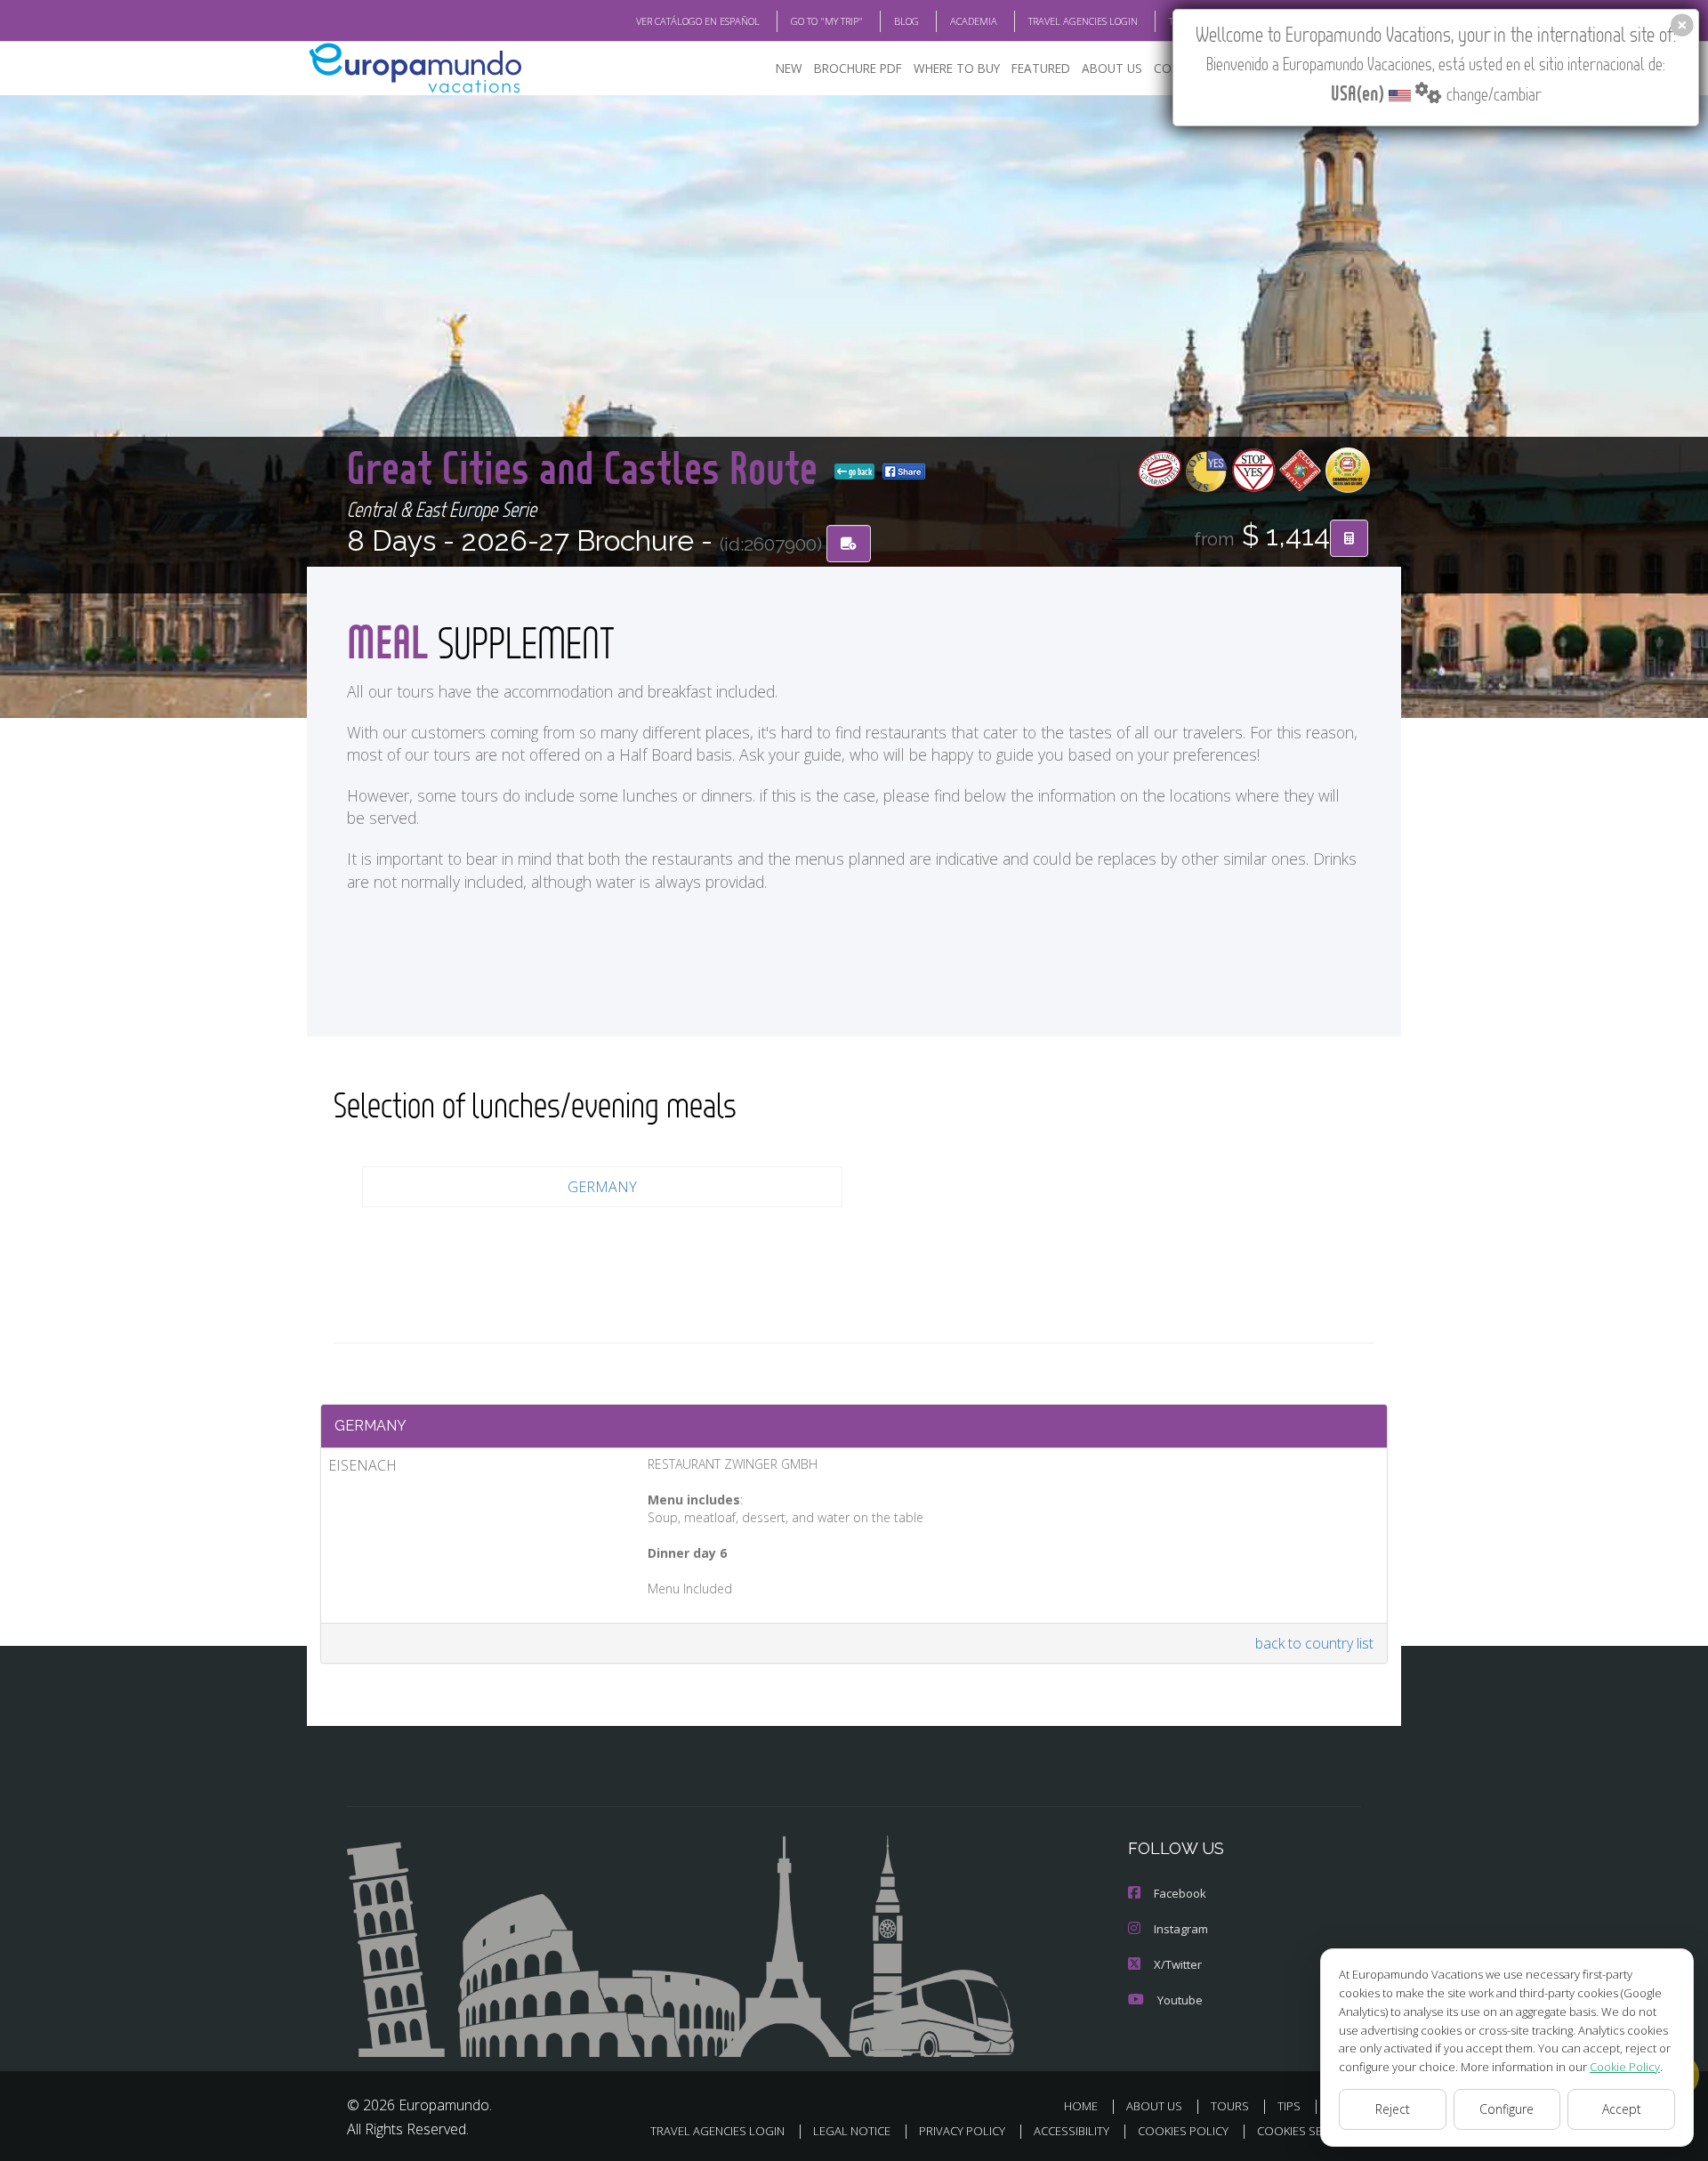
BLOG (906, 21)
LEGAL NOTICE (852, 2131)
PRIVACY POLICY (962, 2131)
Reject (1393, 2109)
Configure (1507, 2109)
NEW (789, 68)
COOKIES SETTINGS (1309, 2131)
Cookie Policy (1625, 2067)
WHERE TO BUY (957, 68)
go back (859, 472)
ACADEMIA (974, 21)
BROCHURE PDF (858, 68)
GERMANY (602, 1187)
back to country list (1314, 1643)
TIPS (1289, 2106)
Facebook (1180, 1893)
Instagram (1181, 1929)
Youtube (1180, 2000)
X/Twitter (1178, 1964)
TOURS (1230, 2106)
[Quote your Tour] (1349, 538)
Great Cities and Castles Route (587, 467)
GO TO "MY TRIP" (827, 21)
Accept (1622, 2109)
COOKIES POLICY (1183, 2131)
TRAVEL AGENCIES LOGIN (1083, 21)
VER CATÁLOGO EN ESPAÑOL (698, 21)
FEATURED (1041, 68)
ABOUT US (1112, 68)
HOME (1081, 2106)
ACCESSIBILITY (1072, 2131)
